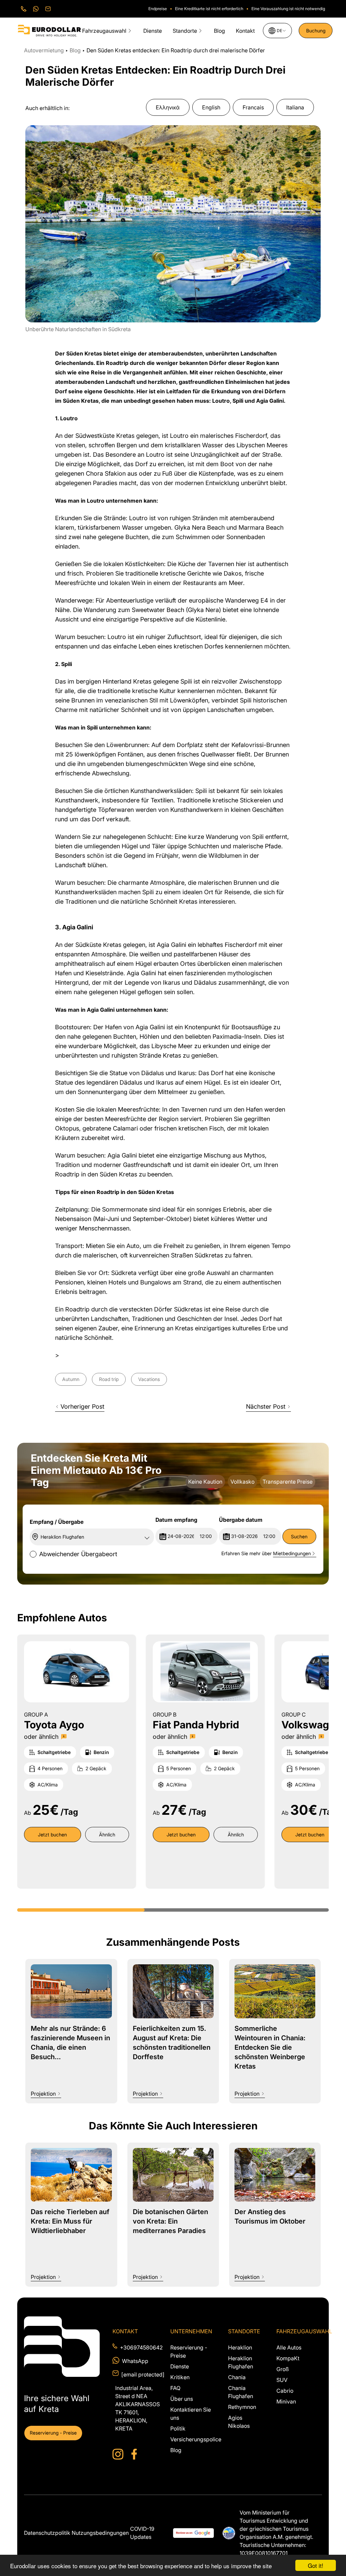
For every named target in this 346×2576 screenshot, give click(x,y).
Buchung (316, 31)
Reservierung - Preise (53, 2433)
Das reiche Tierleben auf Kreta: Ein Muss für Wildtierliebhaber (70, 2221)
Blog (219, 31)
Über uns (182, 2399)
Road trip (109, 1379)
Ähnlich (107, 1835)
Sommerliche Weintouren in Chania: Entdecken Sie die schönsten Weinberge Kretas (270, 2047)
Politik (178, 2428)
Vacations (149, 1379)
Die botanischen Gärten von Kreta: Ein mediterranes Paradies (170, 2221)
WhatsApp (135, 2361)
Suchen (299, 1536)
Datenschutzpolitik (47, 2533)
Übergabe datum (241, 1520)
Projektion (43, 2094)
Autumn (71, 1379)
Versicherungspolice (196, 2439)
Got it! (316, 2565)
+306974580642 (137, 2347)
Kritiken (180, 2377)
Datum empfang (176, 1520)
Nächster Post (266, 1406)
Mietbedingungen (292, 1553)
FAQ (175, 2388)
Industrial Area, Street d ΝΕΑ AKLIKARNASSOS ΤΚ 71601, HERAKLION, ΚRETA (135, 2408)
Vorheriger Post (82, 1406)
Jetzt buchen (52, 1835)
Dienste (153, 31)
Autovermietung (45, 50)
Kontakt (245, 31)
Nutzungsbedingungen (100, 2533)
